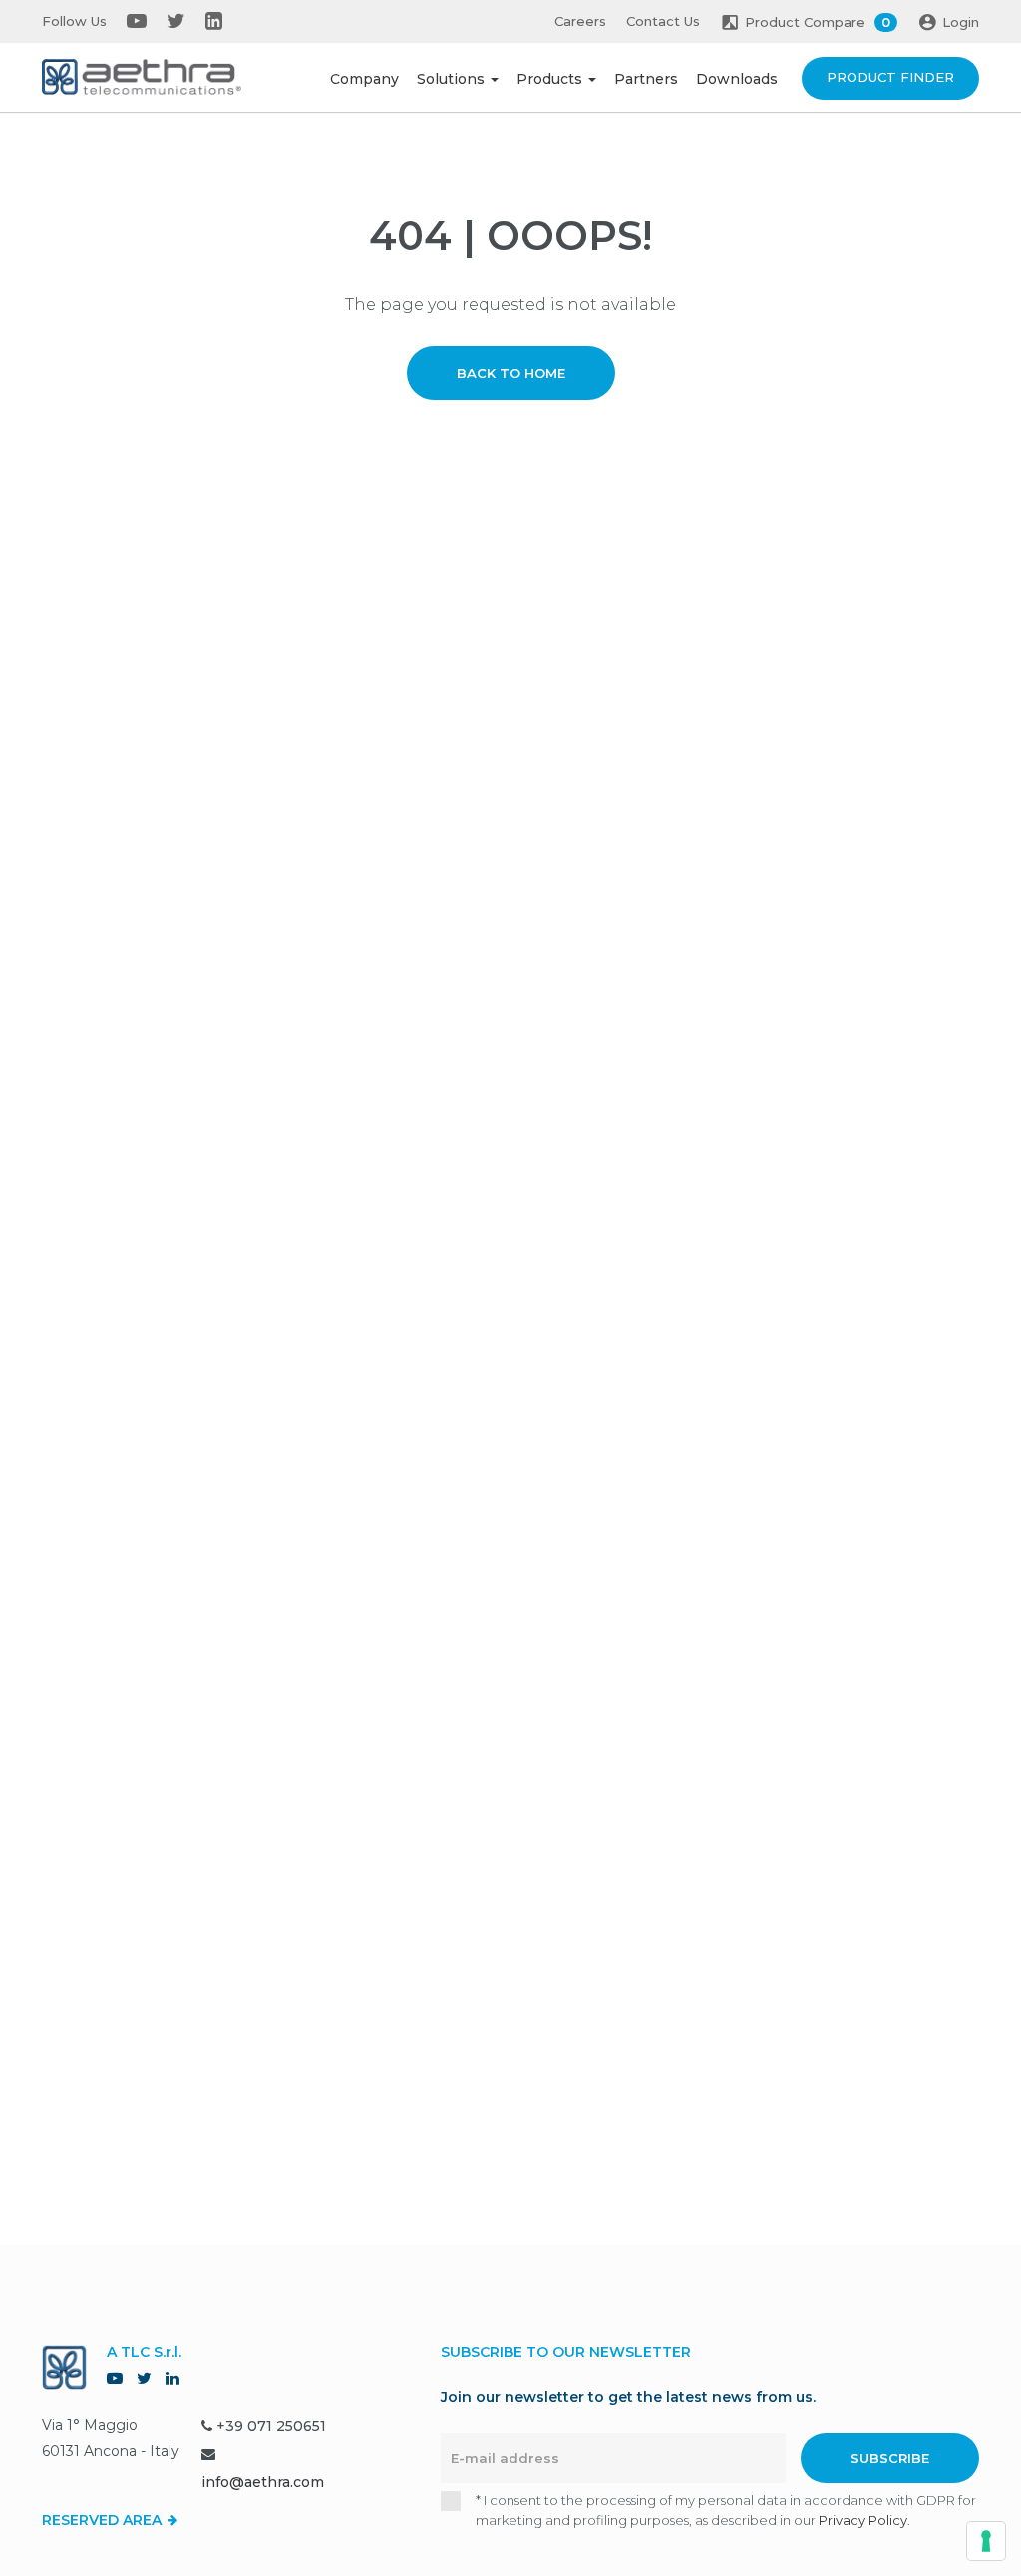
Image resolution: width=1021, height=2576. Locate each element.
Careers (580, 21)
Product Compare (818, 22)
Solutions (453, 79)
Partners (646, 79)
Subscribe (890, 2458)
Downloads (737, 79)
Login (961, 22)
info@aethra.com (263, 2482)
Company (364, 79)
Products (551, 79)
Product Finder (890, 77)
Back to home (511, 373)
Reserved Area (104, 2520)
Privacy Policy (863, 2520)
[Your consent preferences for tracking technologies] (986, 2541)
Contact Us (663, 21)
